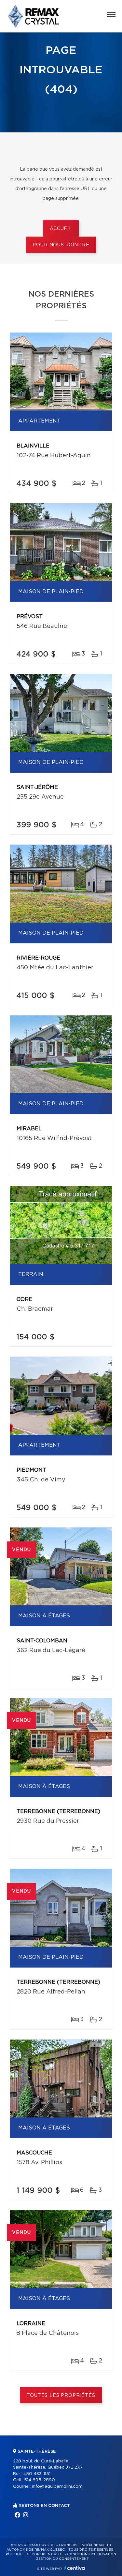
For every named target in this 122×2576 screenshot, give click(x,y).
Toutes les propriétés (61, 2396)
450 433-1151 (37, 2474)
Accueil (61, 229)
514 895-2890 (40, 2480)
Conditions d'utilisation (92, 2554)
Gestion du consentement (62, 2559)
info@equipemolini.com (57, 2487)
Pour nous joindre (61, 245)
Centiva (75, 2568)
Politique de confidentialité (35, 2554)
